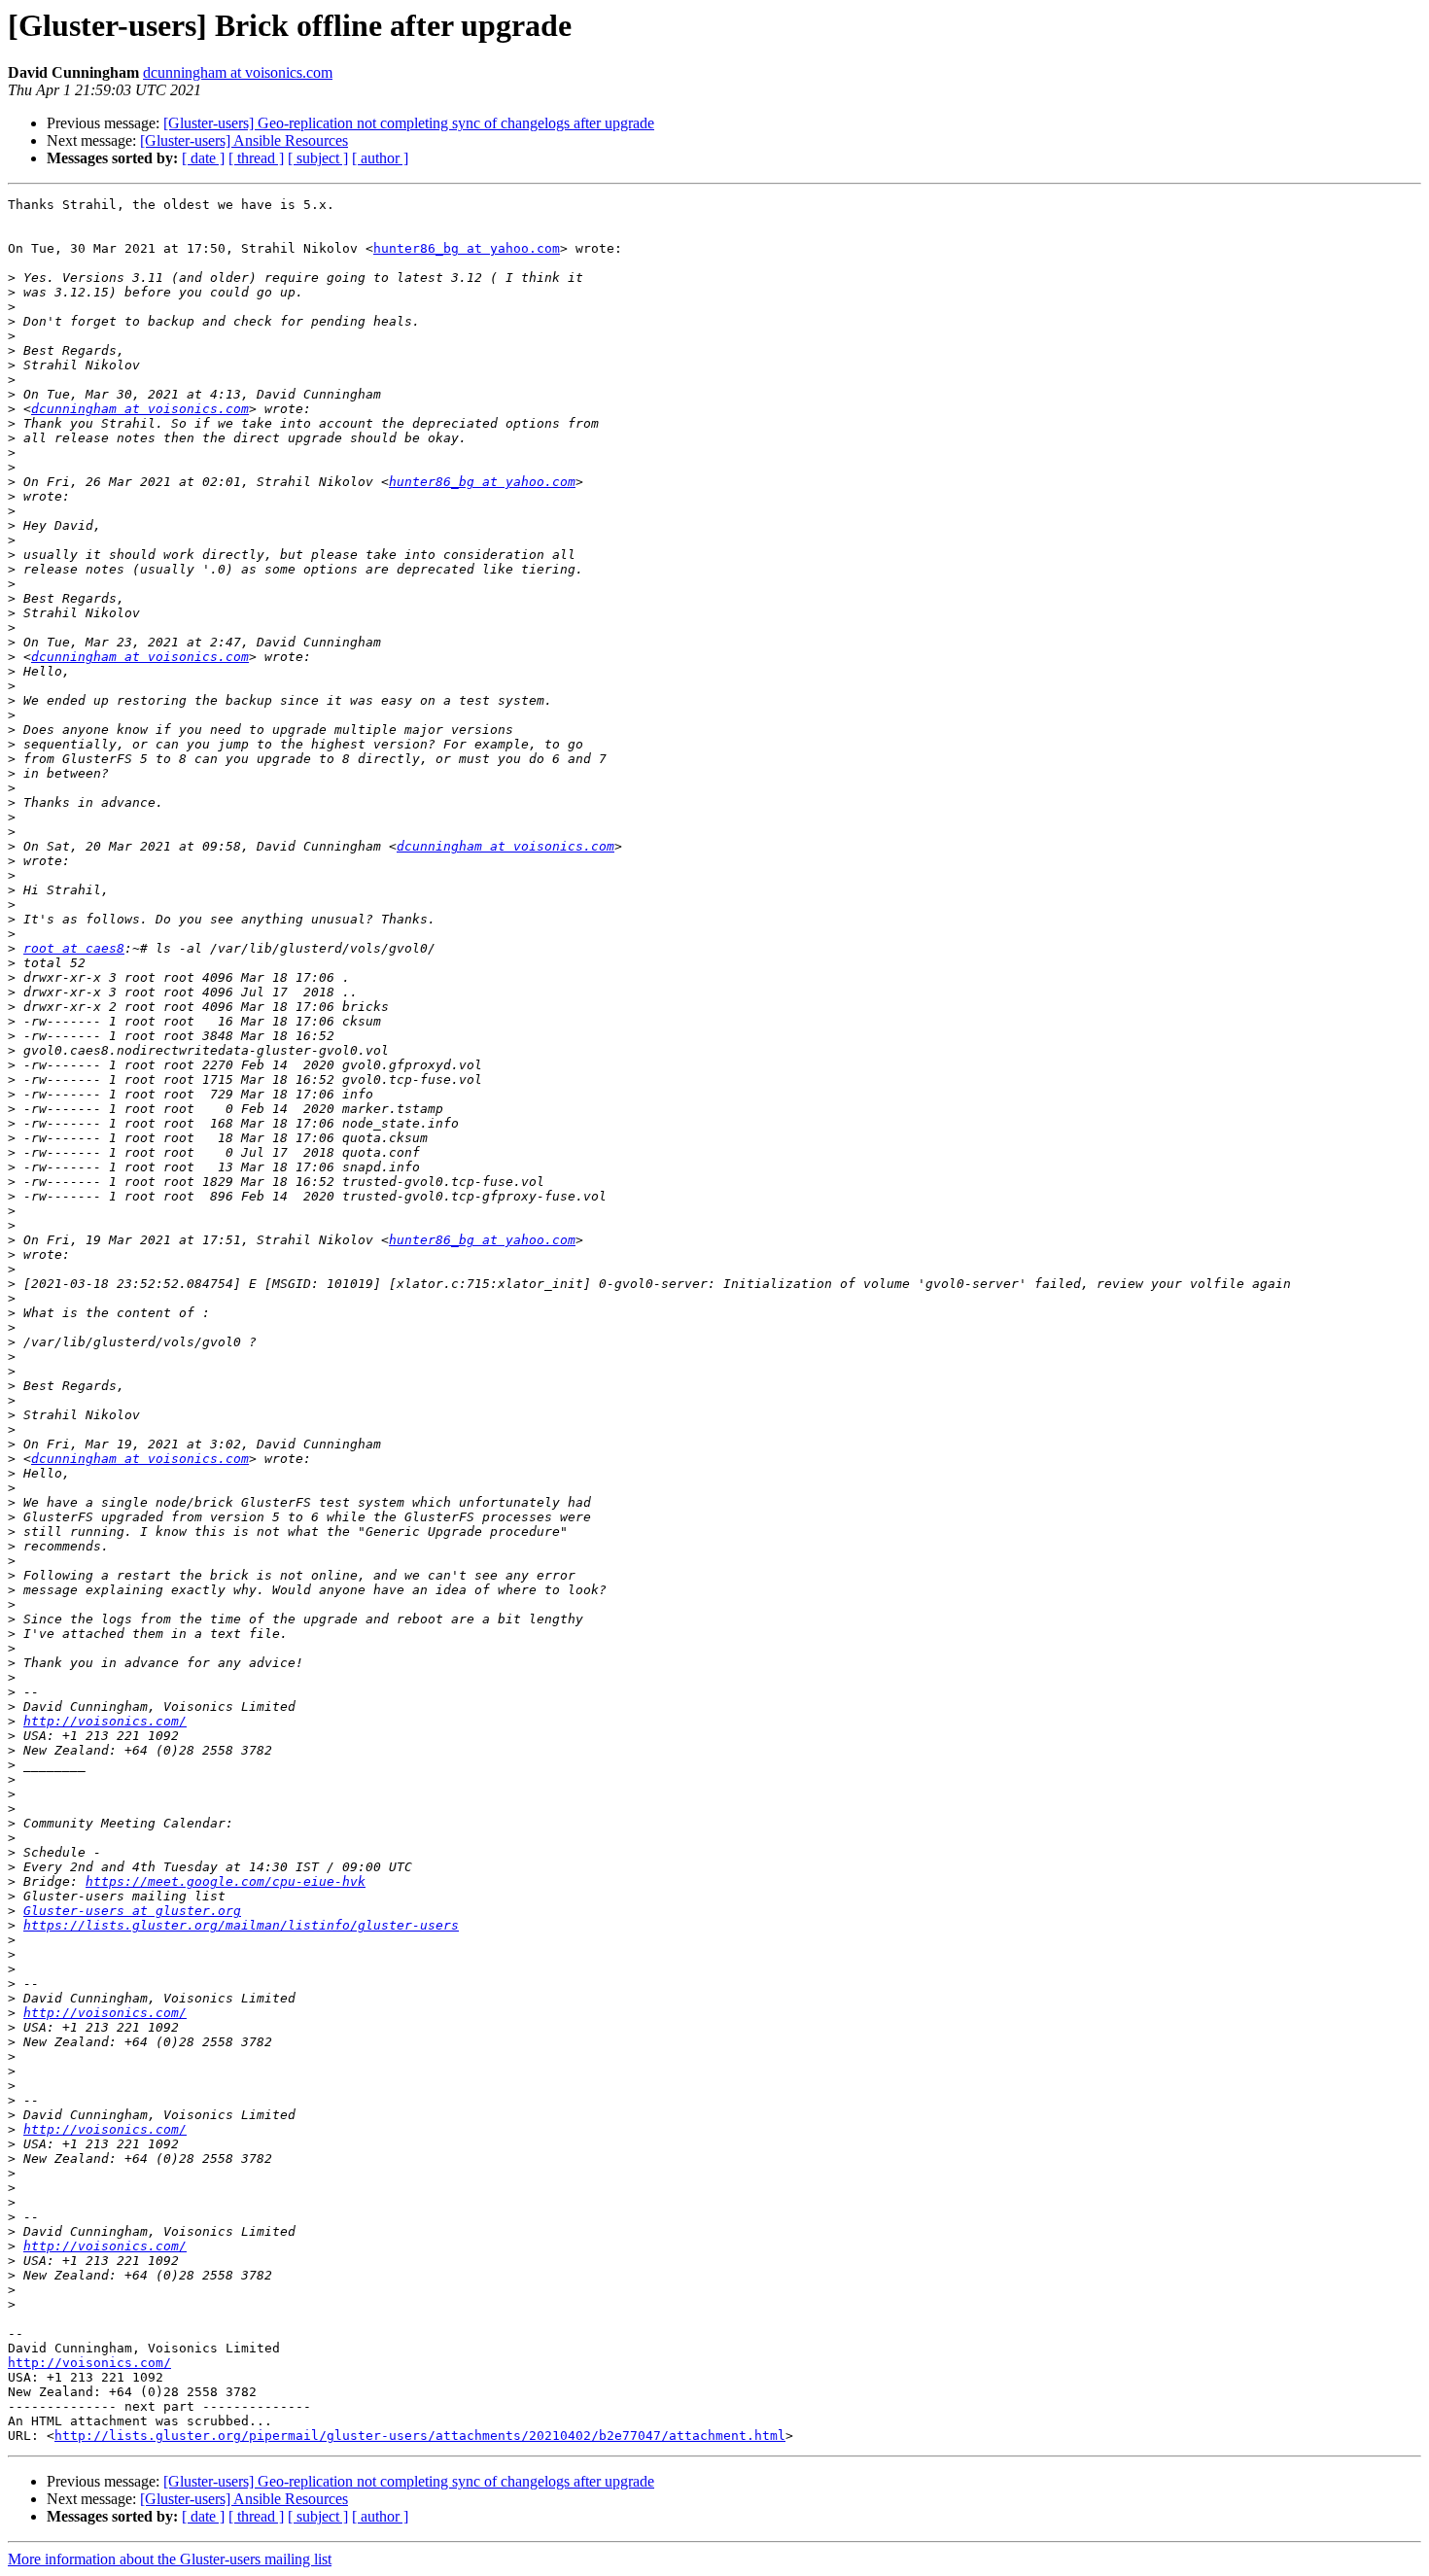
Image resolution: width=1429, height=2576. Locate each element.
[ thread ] (256, 158)
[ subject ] (318, 158)
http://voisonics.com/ (105, 1721)
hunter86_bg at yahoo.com (467, 248)
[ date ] (203, 158)
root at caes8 (74, 948)
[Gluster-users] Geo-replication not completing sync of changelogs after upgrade (409, 123)
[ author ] (380, 158)
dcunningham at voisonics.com (238, 72)
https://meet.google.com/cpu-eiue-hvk (226, 1881)
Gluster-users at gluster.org (132, 1911)
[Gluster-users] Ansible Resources (244, 140)
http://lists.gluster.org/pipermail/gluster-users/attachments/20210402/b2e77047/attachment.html (420, 2436)
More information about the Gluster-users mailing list (170, 2559)
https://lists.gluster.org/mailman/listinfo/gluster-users (241, 1925)
